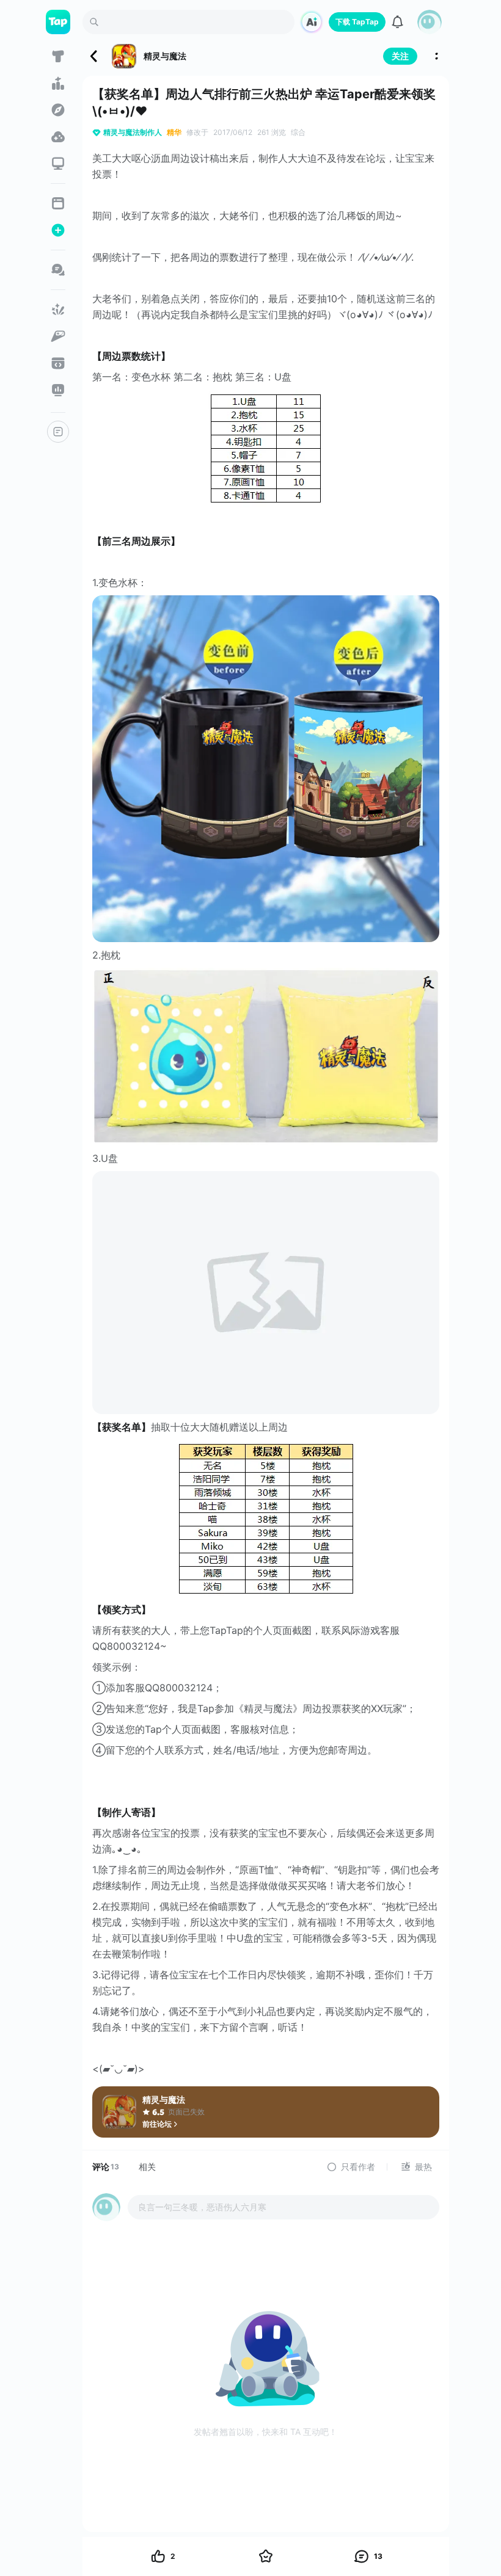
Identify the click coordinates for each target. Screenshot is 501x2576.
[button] (430, 22)
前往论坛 (157, 2124)
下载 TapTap (357, 22)
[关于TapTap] (58, 432)
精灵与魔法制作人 (133, 132)
